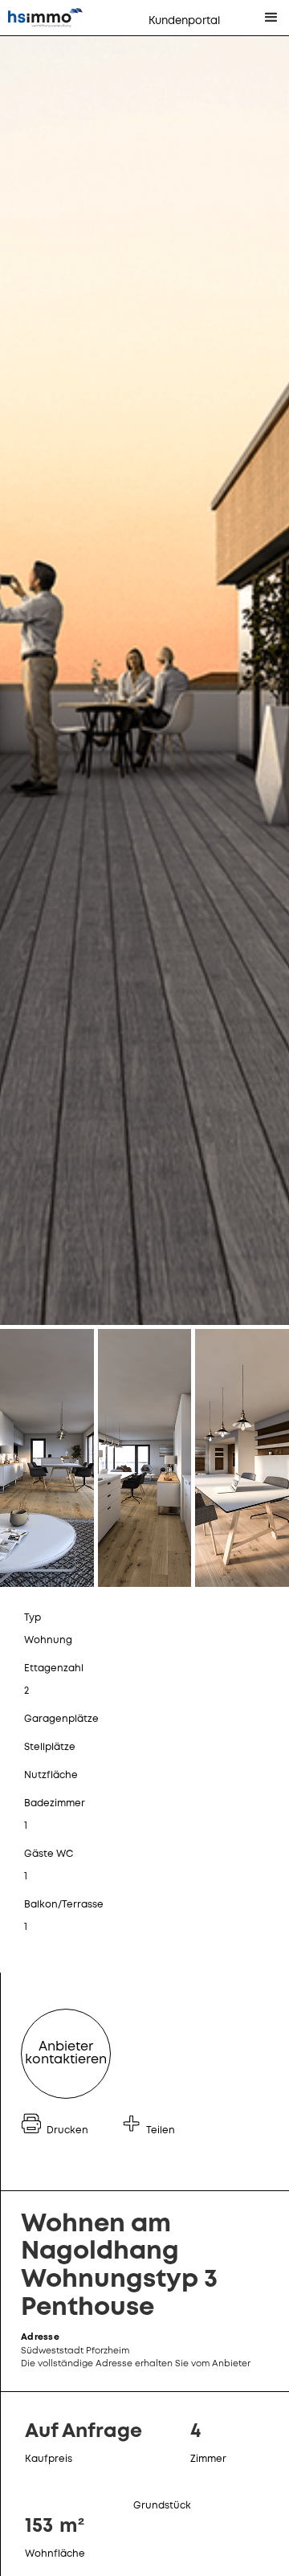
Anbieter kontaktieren (66, 2053)
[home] (57, 18)
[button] (271, 18)
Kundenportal (184, 21)
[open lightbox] (144, 681)
